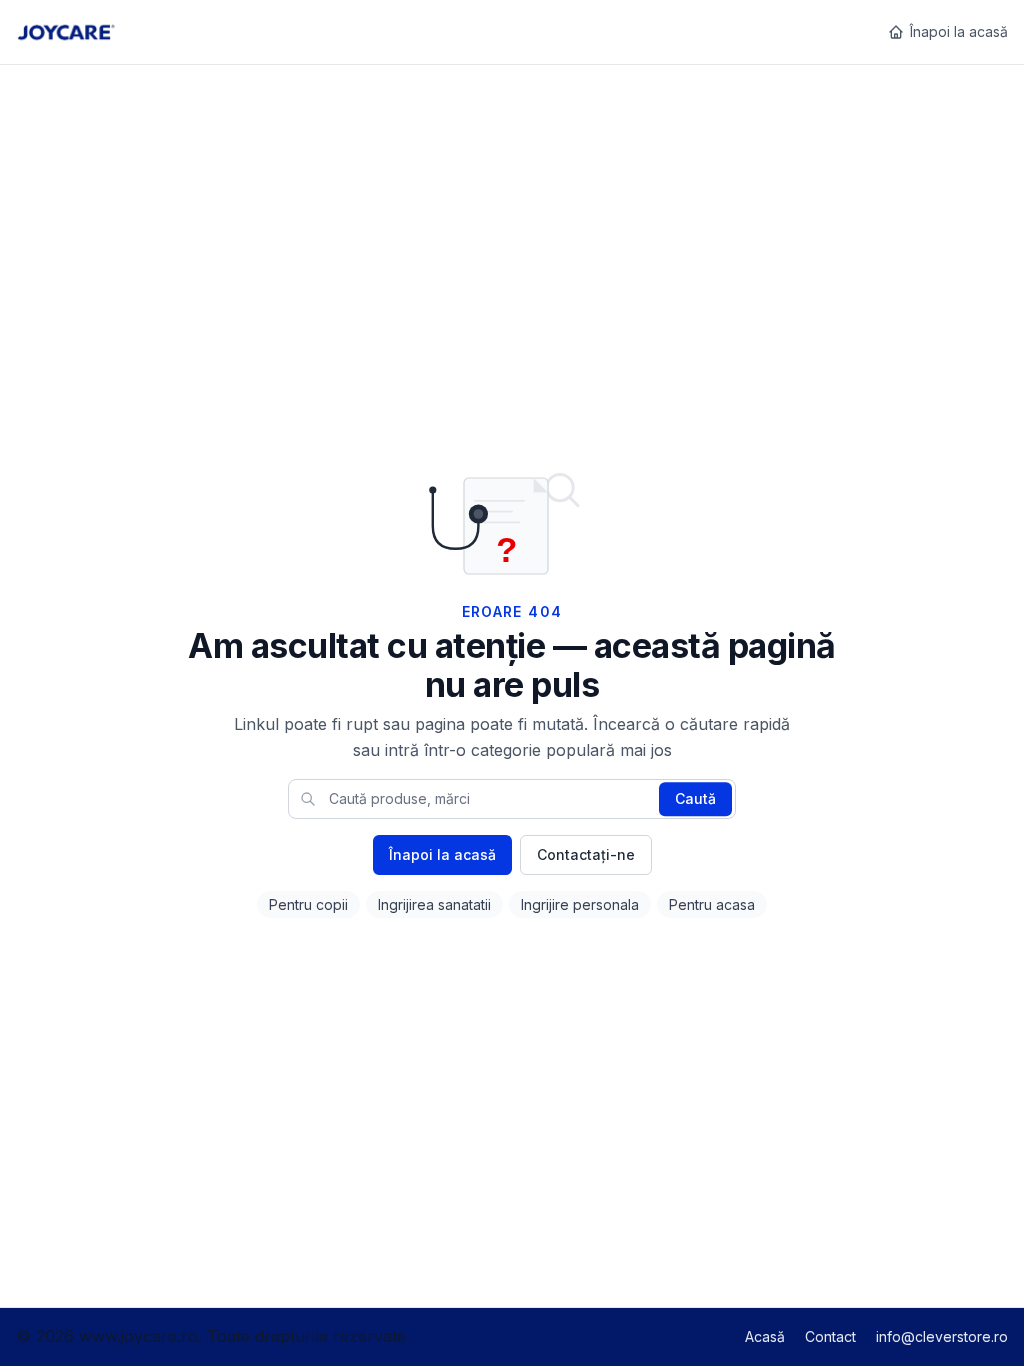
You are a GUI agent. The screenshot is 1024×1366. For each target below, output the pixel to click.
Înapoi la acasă (959, 31)
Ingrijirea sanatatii (434, 904)
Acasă (765, 1336)
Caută (695, 798)
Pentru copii (308, 904)
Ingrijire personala (580, 904)
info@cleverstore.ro (942, 1336)
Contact (830, 1336)
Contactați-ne (586, 854)
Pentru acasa (712, 904)
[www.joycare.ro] (65, 32)
